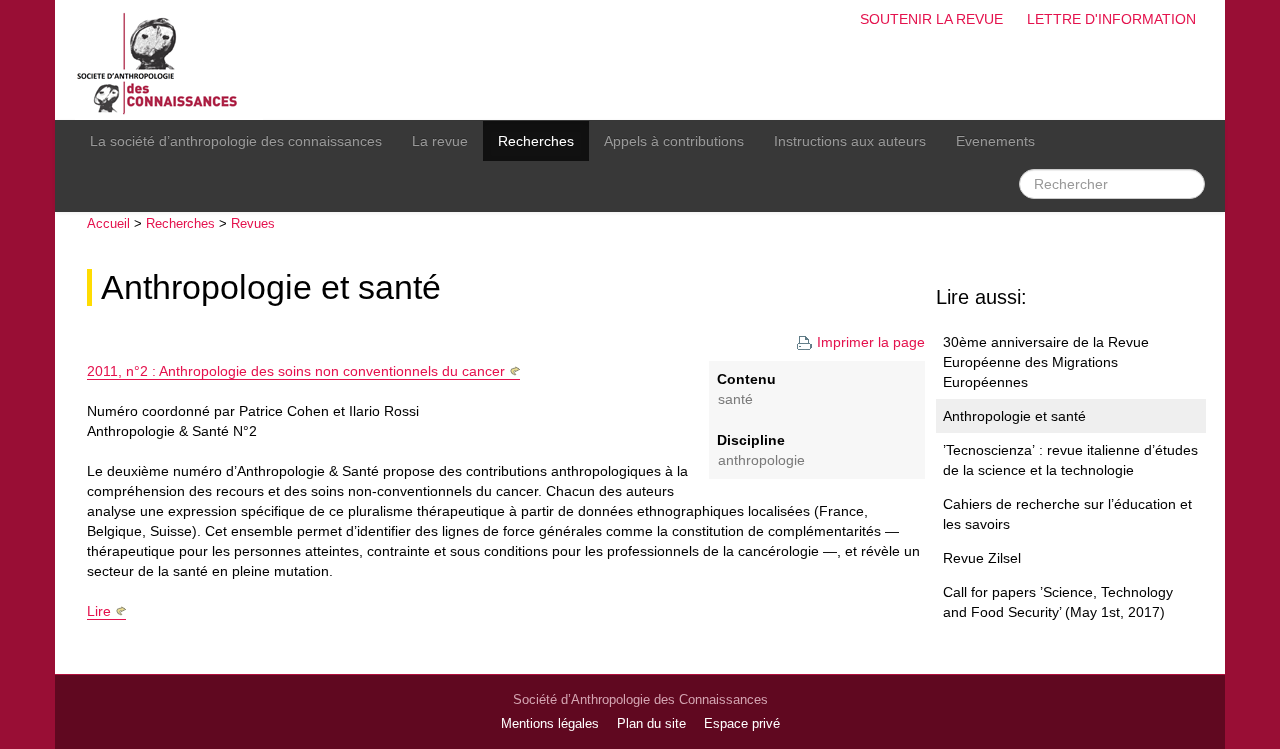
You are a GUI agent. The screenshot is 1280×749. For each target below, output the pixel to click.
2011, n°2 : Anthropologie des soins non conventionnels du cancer (296, 371)
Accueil (108, 223)
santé (735, 399)
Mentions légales (550, 724)
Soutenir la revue (931, 19)
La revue (440, 141)
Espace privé (742, 724)
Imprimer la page (871, 342)
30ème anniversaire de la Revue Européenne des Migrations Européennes (1046, 362)
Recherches (536, 141)
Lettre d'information (1111, 19)
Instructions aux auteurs (850, 141)
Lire (99, 611)
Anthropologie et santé (271, 287)
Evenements (995, 141)
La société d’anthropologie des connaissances (236, 141)
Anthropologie (761, 460)
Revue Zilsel (982, 558)
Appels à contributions (674, 141)
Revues (253, 223)
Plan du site (651, 724)
